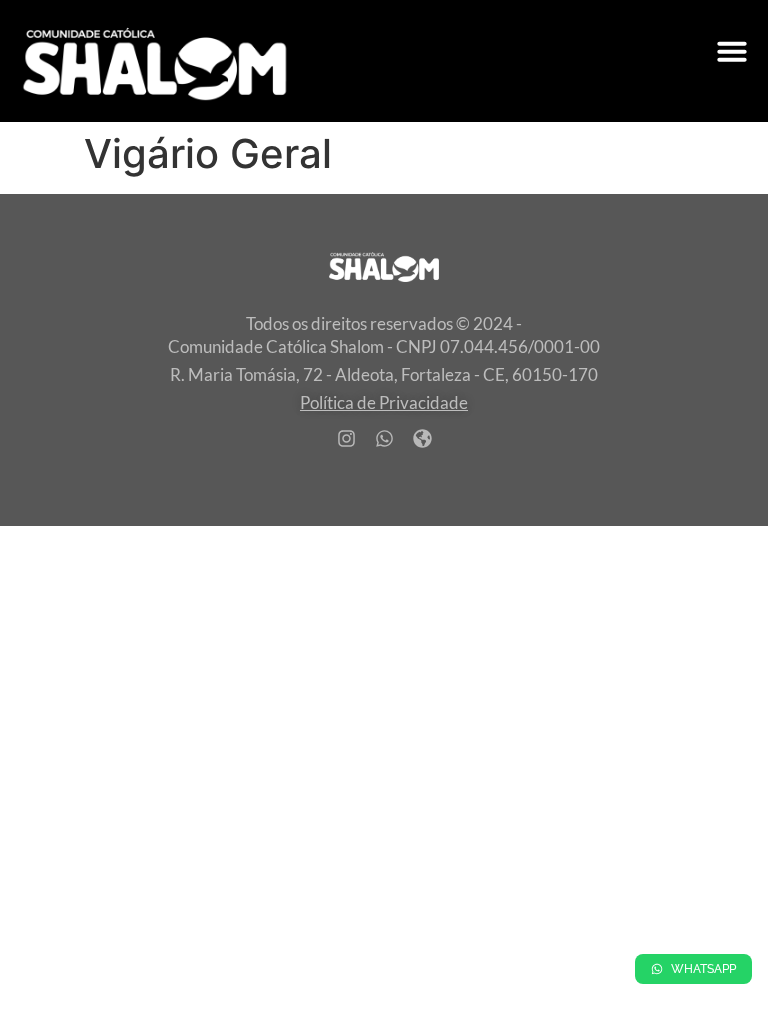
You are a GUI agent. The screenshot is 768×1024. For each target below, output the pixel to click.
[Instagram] (346, 439)
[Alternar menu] (732, 51)
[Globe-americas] (422, 439)
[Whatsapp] (384, 439)
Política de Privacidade (384, 402)
